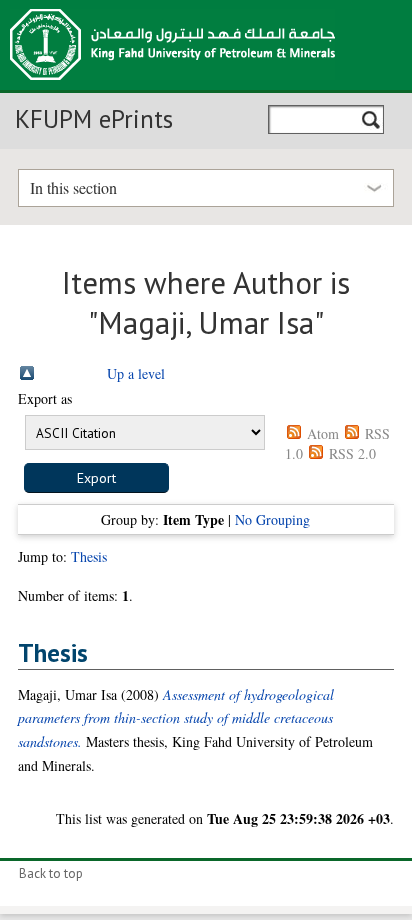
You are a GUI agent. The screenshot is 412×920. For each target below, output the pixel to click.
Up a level (136, 373)
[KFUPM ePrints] (172, 86)
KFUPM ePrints (94, 119)
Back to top (51, 873)
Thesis (89, 556)
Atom (323, 433)
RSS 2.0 (352, 453)
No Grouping (272, 519)
